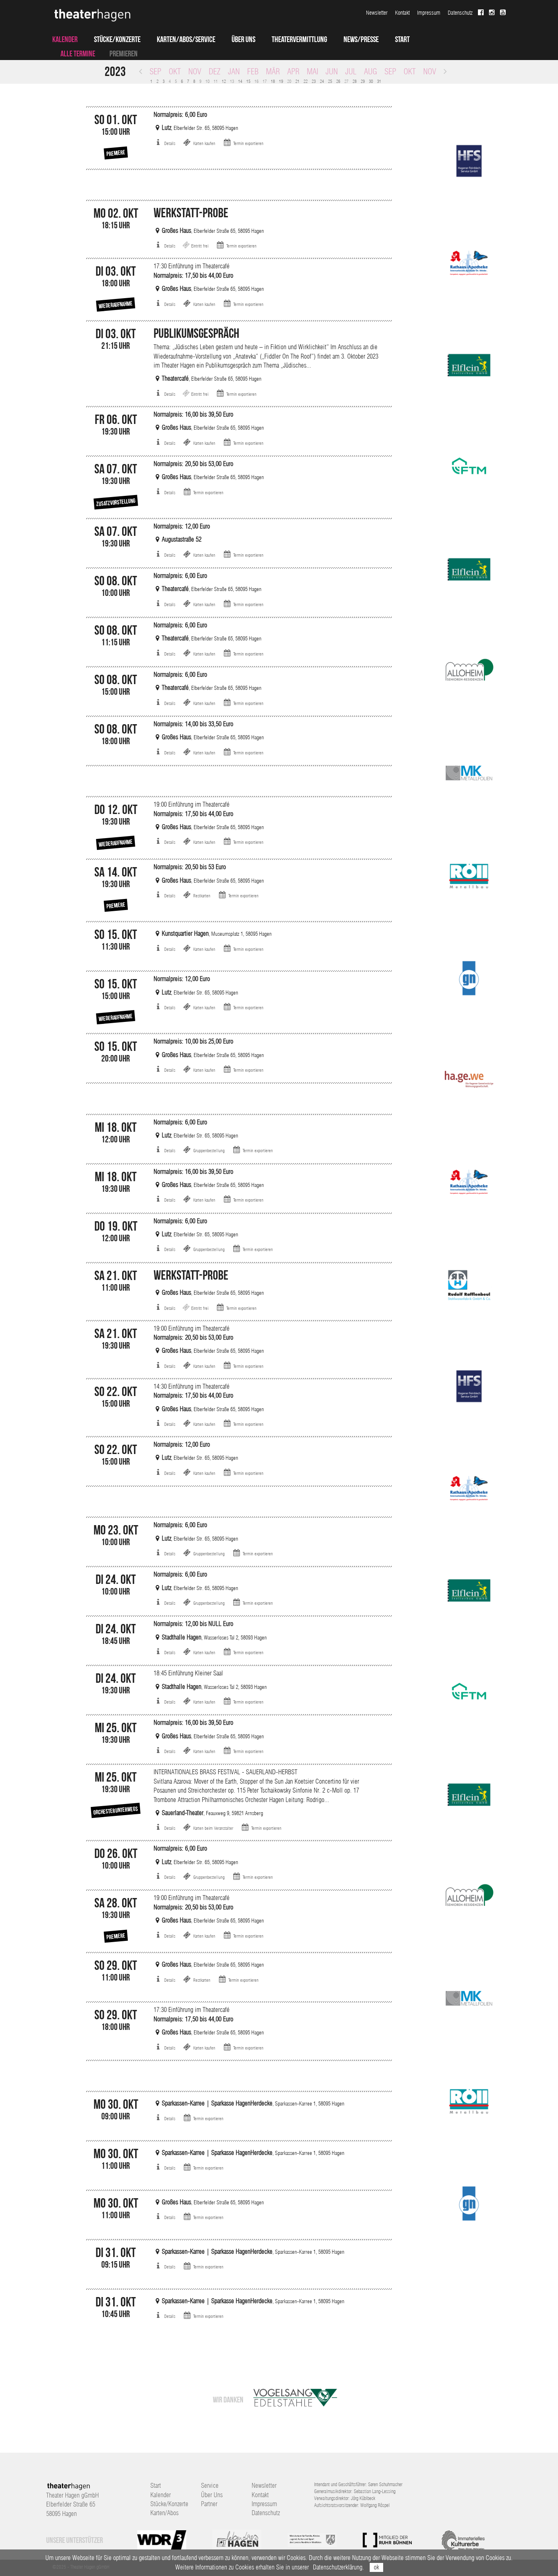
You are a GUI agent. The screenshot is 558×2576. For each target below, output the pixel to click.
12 (224, 81)
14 (240, 81)
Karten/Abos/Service (186, 39)
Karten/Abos (164, 2513)
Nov (195, 71)
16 (257, 81)
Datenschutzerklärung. (338, 2567)
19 (281, 81)
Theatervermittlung (299, 39)
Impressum (429, 13)
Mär (273, 71)
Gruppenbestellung (209, 1151)
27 (346, 81)
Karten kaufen (204, 143)
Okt (175, 71)
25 (330, 81)
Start (402, 39)
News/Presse (361, 39)
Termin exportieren (248, 143)
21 (297, 81)
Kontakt (402, 13)
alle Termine (78, 54)
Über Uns (243, 39)
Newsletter (377, 13)
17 (265, 81)
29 (363, 81)
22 (306, 81)
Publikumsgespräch (196, 333)
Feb (253, 71)
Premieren (124, 54)
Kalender (65, 39)
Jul (351, 71)
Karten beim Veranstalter (213, 1828)
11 (216, 81)
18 (273, 81)
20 (289, 81)
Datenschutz (460, 13)
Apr (293, 71)
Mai (312, 71)
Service (210, 2486)
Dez (215, 71)
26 (338, 81)
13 (232, 81)
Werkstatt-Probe (191, 213)
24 (322, 81)
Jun (332, 71)
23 (314, 81)
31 (379, 81)
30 (371, 81)
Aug (371, 71)
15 (248, 81)
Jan (234, 71)
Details (170, 143)
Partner (209, 2504)
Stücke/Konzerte (117, 39)
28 (355, 81)
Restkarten (202, 896)
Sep (155, 71)
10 (208, 81)
